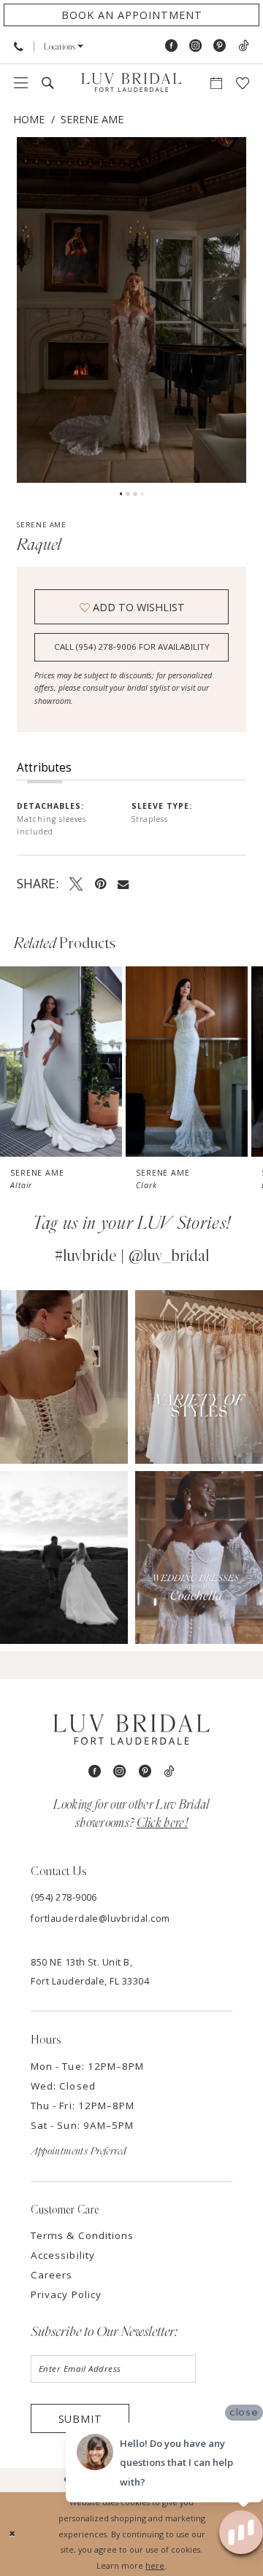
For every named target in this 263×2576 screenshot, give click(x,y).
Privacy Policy (66, 2294)
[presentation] (61, 1062)
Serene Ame (92, 119)
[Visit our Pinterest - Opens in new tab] (220, 46)
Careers (52, 2275)
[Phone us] (19, 46)
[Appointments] (216, 83)
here (155, 2565)
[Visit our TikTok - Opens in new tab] (243, 46)
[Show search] (48, 83)
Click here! (163, 1823)
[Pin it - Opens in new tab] (100, 883)
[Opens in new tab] (64, 1377)
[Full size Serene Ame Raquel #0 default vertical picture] (131, 310)
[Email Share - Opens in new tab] (123, 884)
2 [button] (128, 494)
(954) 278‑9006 (64, 1897)
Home (29, 119)
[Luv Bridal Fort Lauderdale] (131, 82)
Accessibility (62, 2255)
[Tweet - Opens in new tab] (76, 883)
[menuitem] (19, 46)
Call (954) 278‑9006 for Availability (132, 647)
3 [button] (135, 494)
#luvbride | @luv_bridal (132, 1256)
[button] (64, 47)
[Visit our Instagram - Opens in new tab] (195, 46)
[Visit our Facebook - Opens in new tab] (171, 46)
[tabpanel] (131, 310)
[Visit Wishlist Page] (242, 83)
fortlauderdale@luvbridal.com (100, 1919)
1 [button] (121, 494)
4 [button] (142, 494)
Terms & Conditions (82, 2235)
